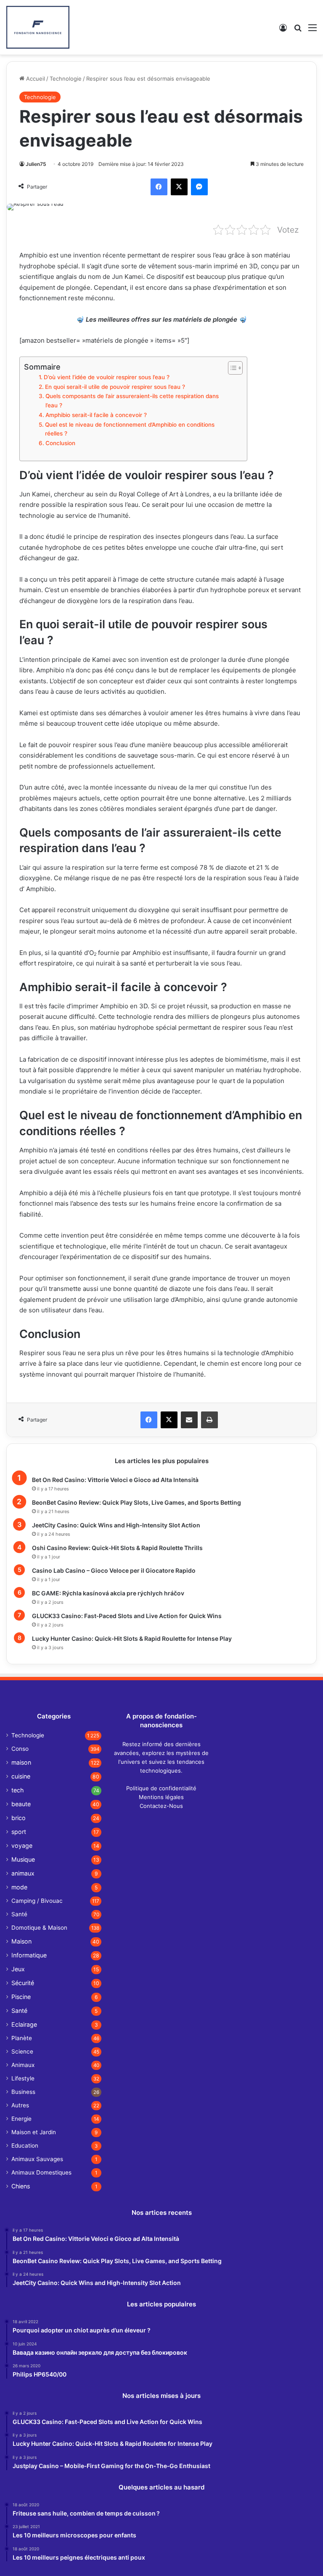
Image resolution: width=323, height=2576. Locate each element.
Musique (23, 1859)
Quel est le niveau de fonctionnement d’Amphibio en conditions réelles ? (130, 429)
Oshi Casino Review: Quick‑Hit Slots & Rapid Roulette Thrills (117, 1548)
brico (19, 1818)
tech (17, 1790)
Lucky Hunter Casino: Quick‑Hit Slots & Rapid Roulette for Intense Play (132, 1638)
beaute (21, 1804)
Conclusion (60, 443)
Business (23, 2092)
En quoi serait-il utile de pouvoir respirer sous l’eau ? (115, 387)
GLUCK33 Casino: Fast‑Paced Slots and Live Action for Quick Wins (127, 1616)
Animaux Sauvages (37, 2159)
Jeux (18, 1969)
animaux (23, 1873)
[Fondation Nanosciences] (38, 27)
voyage (22, 1845)
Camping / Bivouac (37, 1901)
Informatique (29, 1955)
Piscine (21, 1997)
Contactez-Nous (161, 1806)
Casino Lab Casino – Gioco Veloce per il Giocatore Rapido (114, 1570)
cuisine (21, 1776)
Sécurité (23, 1983)
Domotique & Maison (39, 1928)
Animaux (23, 2065)
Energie (21, 2119)
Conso (20, 1749)
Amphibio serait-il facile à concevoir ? (96, 415)
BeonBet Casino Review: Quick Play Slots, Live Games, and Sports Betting (136, 1502)
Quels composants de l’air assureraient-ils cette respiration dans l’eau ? (132, 401)
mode (19, 1887)
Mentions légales (161, 1797)
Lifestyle (23, 2078)
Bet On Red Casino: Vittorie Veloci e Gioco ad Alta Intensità (115, 1480)
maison (21, 1762)
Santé (19, 1914)
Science (22, 2051)
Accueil (35, 79)
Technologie (66, 79)
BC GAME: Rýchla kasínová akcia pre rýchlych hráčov (108, 1593)
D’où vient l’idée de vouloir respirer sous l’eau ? (107, 377)
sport (19, 1832)
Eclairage (24, 2024)
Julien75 (36, 164)
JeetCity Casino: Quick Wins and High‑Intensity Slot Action (116, 1525)
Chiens (21, 2186)
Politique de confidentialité (161, 1788)
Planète (22, 2038)
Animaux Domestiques (41, 2172)
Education (25, 2146)
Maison (21, 1941)
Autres (20, 2105)
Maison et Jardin (34, 2132)
